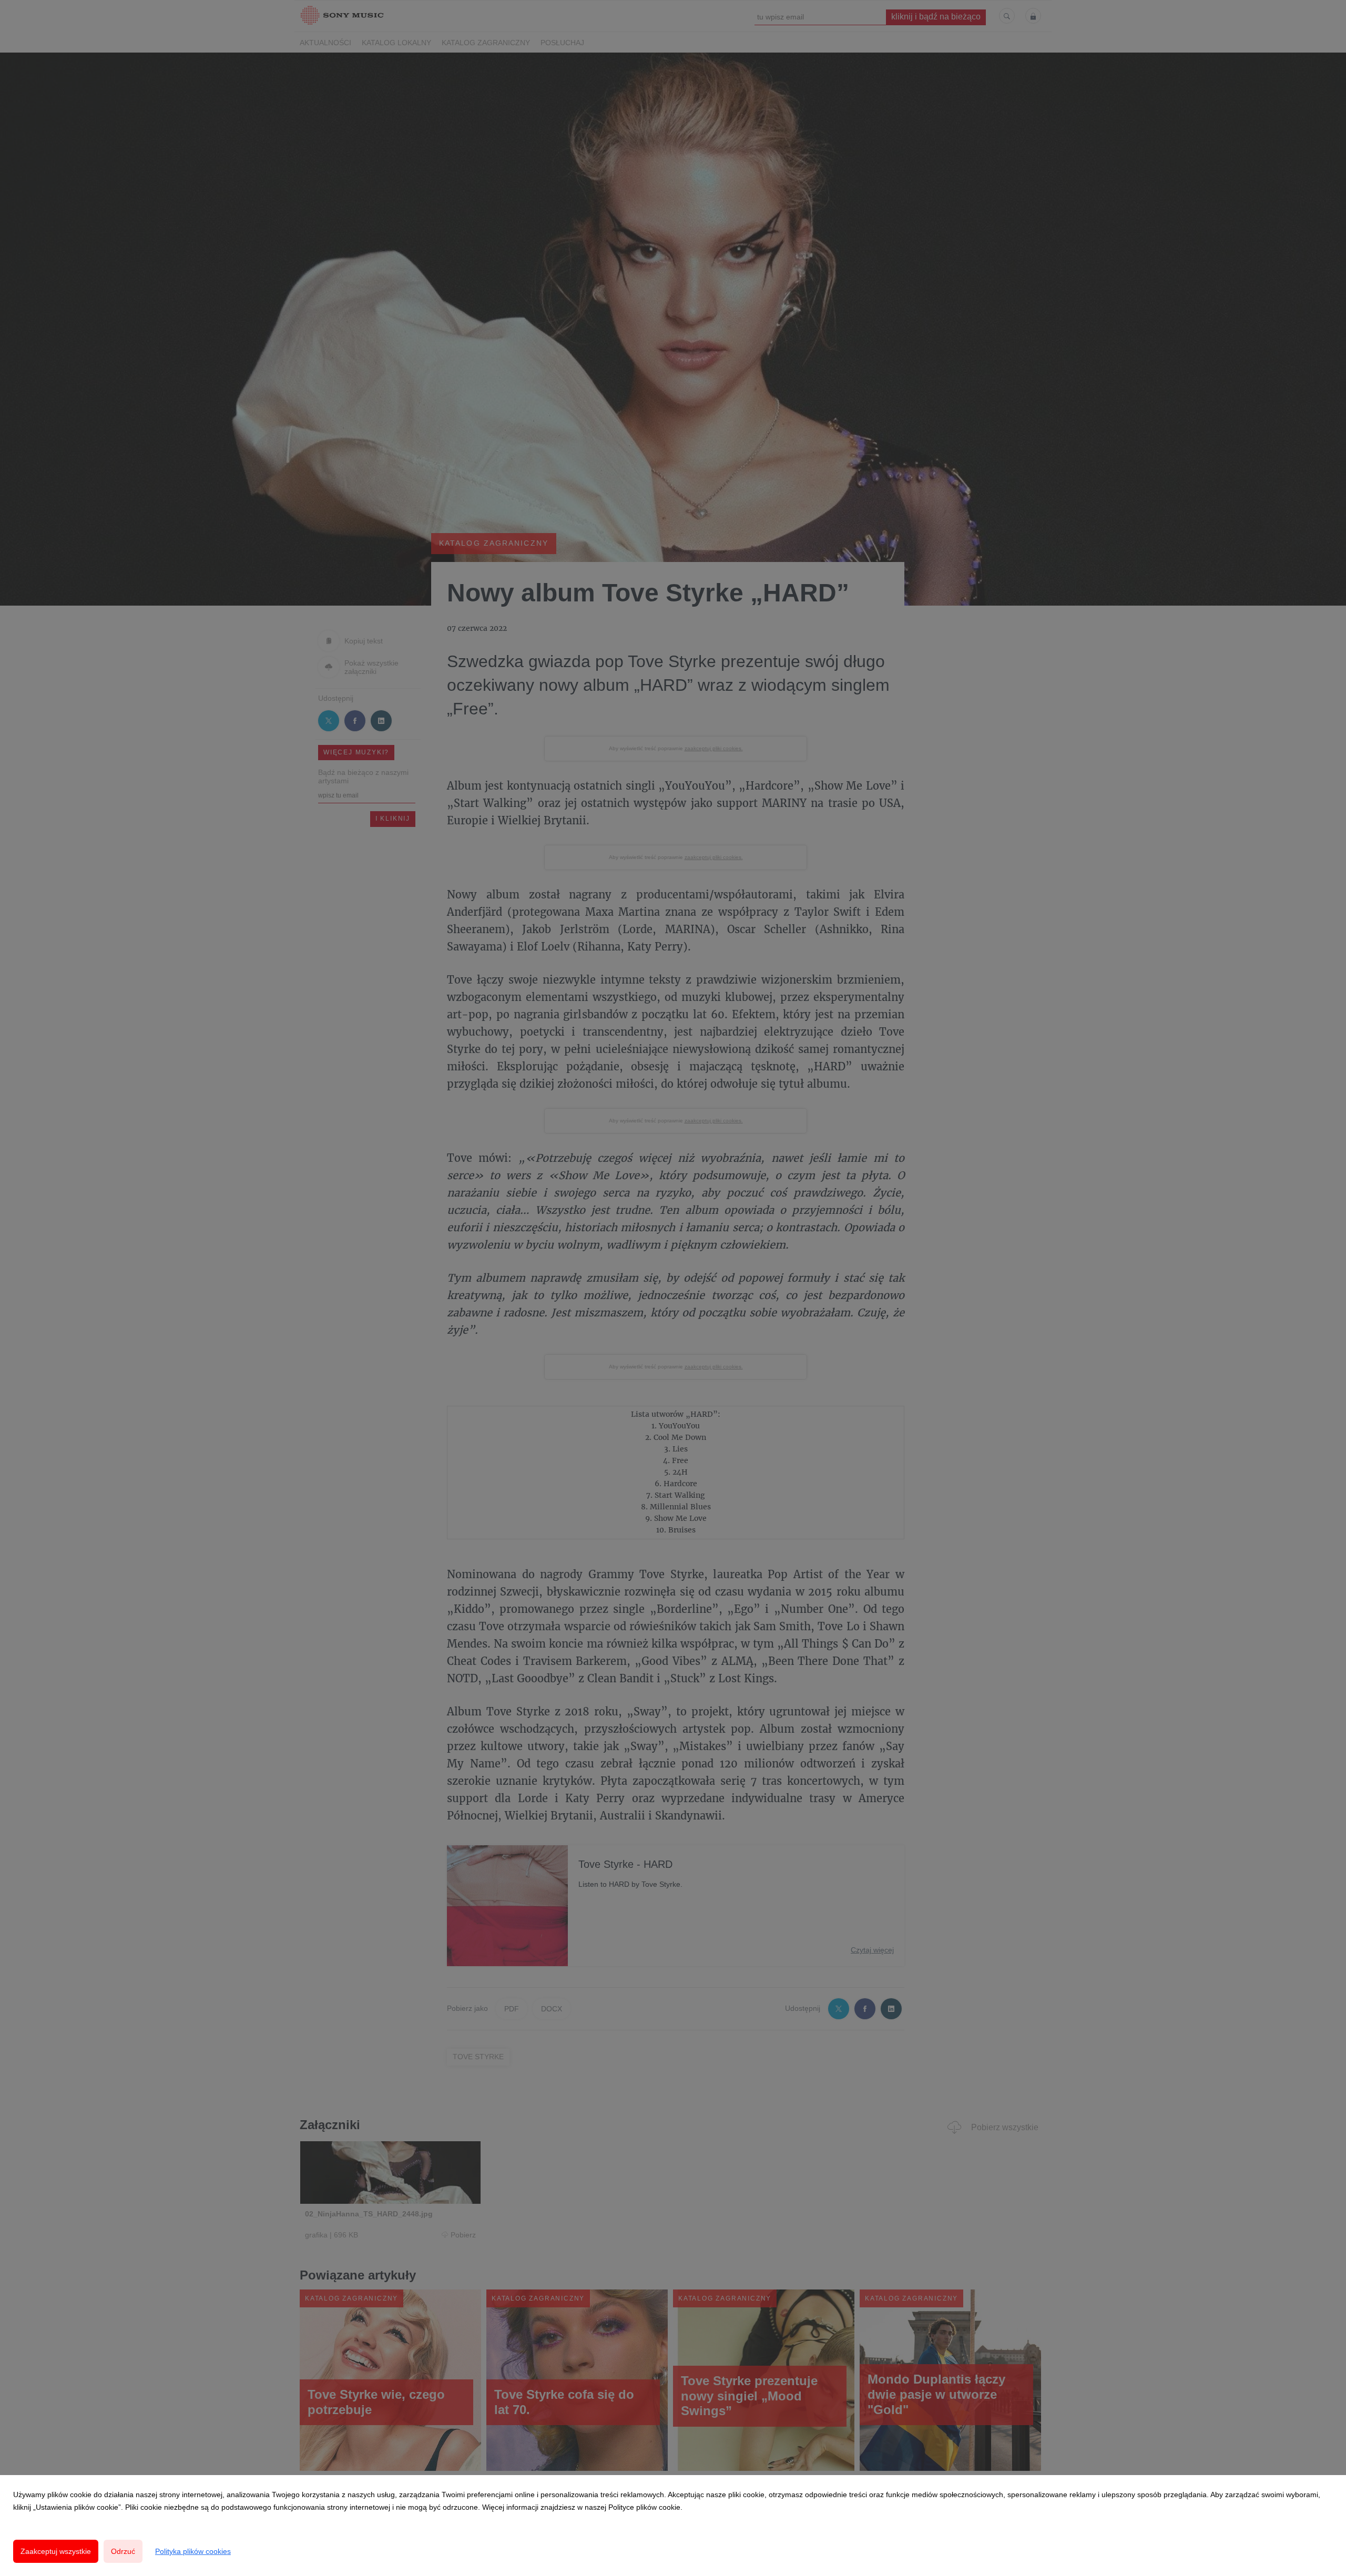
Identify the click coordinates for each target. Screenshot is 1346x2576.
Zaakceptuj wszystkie (56, 2551)
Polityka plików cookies (193, 2551)
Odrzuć (123, 2551)
